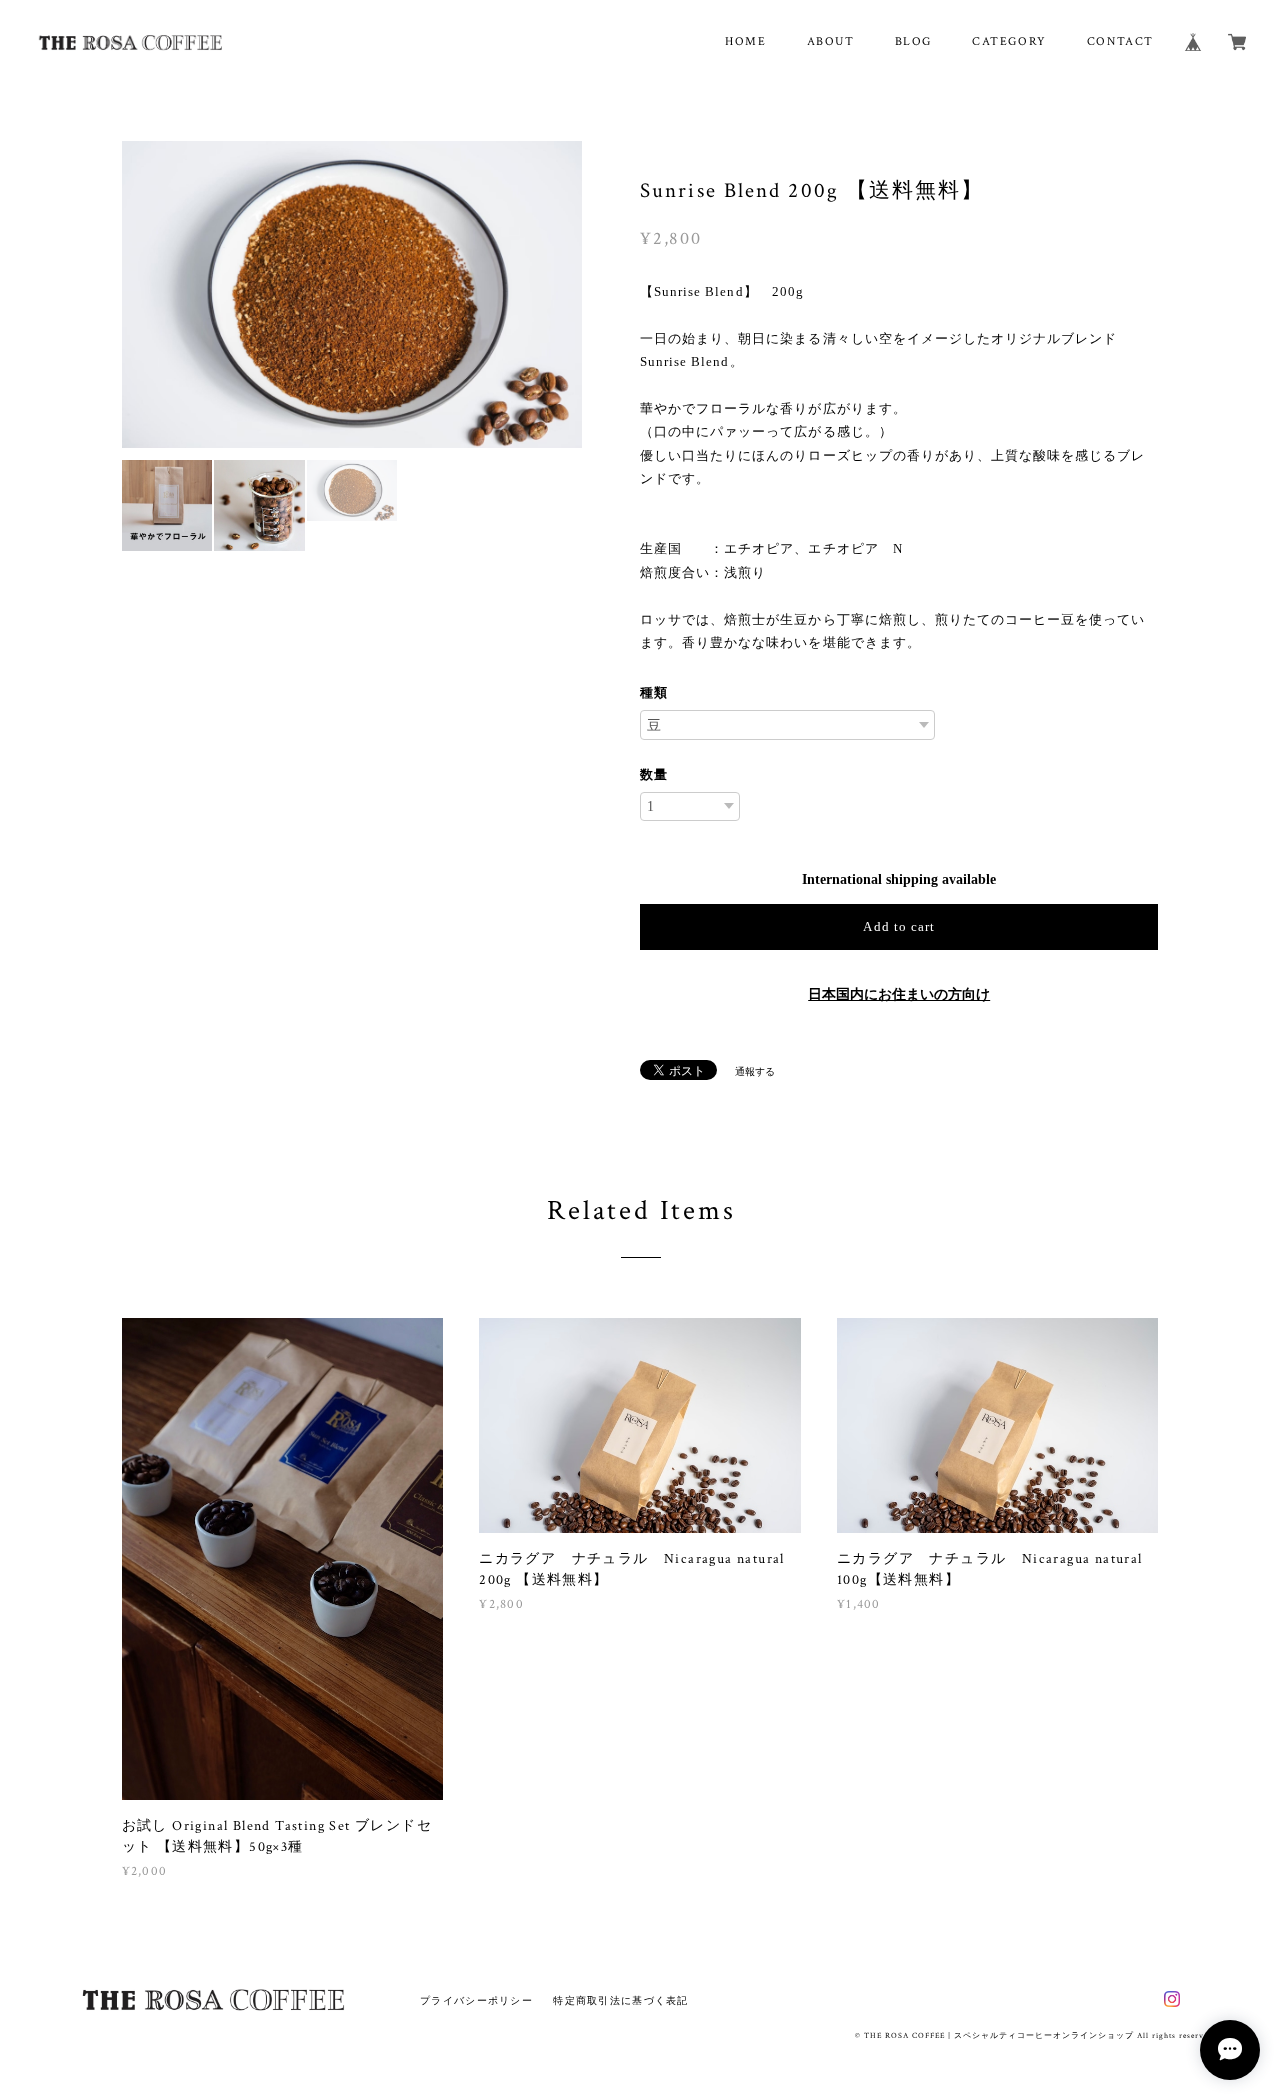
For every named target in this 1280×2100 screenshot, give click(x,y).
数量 (654, 774)
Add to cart (898, 926)
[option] (352, 294)
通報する (755, 1071)
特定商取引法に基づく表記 (620, 2000)
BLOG (913, 41)
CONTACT (1120, 41)
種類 (654, 692)
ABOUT (831, 41)
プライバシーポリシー (476, 2000)
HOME (745, 41)
